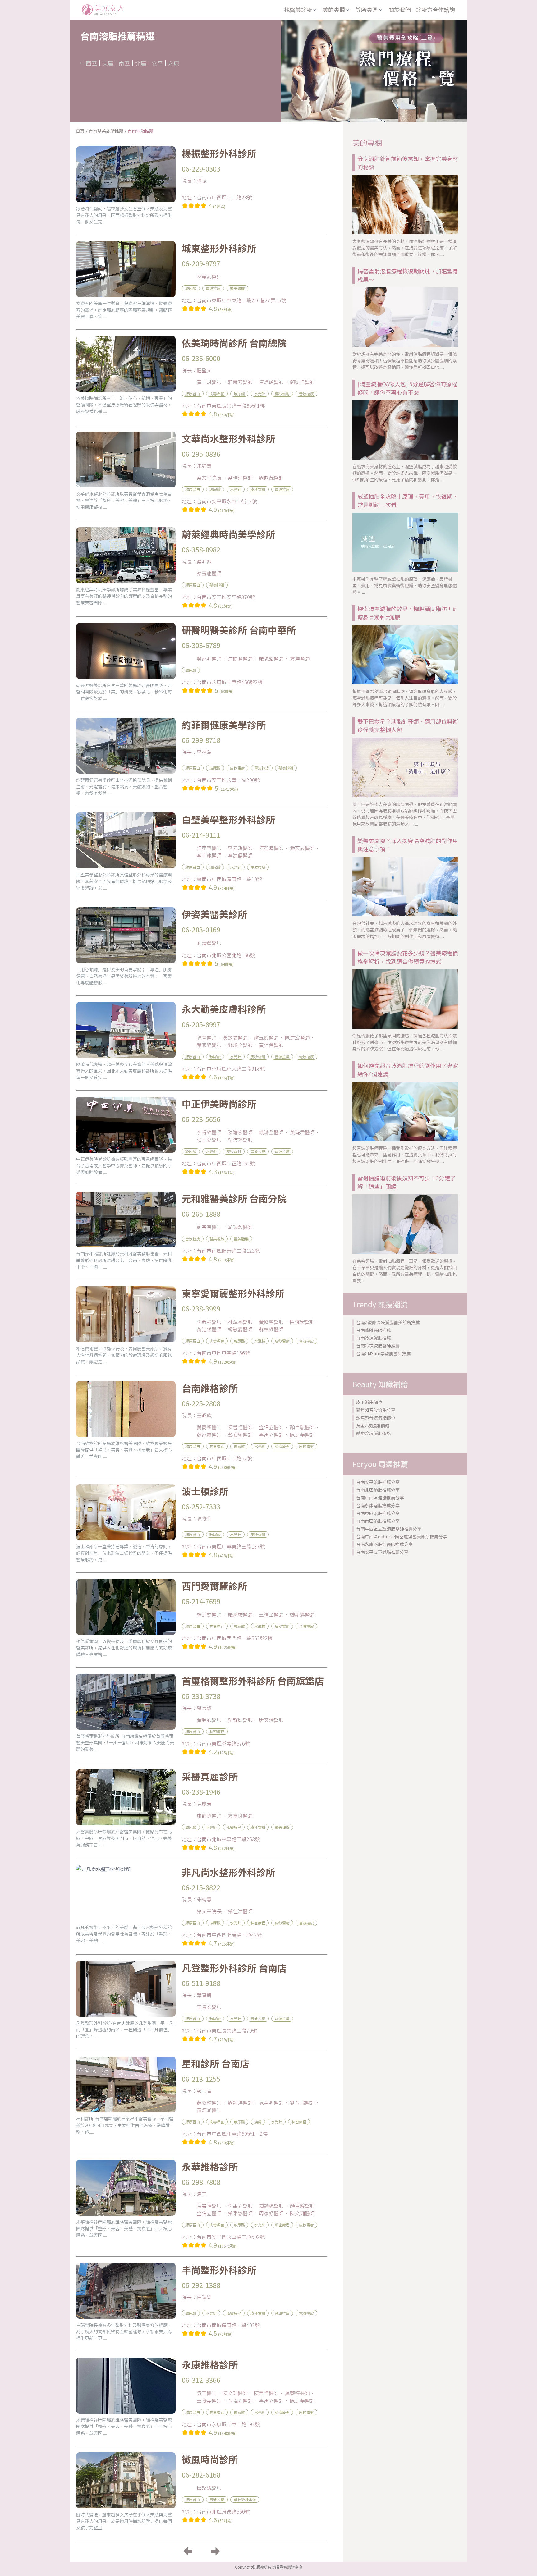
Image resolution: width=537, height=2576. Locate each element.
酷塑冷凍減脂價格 (374, 1433)
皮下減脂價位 (369, 1402)
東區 (108, 63)
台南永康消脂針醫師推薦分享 (384, 1544)
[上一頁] (188, 2551)
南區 (124, 63)
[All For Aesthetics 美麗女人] (103, 10)
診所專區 (367, 10)
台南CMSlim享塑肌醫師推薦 (383, 1353)
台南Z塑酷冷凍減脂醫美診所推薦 (388, 1322)
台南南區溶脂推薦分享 (378, 1521)
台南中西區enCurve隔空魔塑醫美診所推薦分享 (402, 1536)
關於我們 (400, 10)
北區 (141, 63)
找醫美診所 (298, 10)
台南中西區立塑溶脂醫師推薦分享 (389, 1529)
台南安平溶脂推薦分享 (378, 1482)
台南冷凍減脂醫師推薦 (378, 1346)
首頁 (80, 131)
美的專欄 (334, 10)
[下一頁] (216, 2551)
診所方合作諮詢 (435, 10)
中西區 (89, 63)
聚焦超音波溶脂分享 (376, 1410)
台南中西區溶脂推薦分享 (380, 1498)
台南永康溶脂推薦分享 (378, 1505)
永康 (174, 63)
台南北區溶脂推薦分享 (378, 1490)
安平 (157, 63)
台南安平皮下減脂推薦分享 (382, 1552)
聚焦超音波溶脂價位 (376, 1418)
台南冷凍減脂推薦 (374, 1338)
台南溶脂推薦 (140, 131)
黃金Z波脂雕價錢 (373, 1425)
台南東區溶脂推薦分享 (378, 1513)
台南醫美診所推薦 (106, 131)
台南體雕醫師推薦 (374, 1330)
